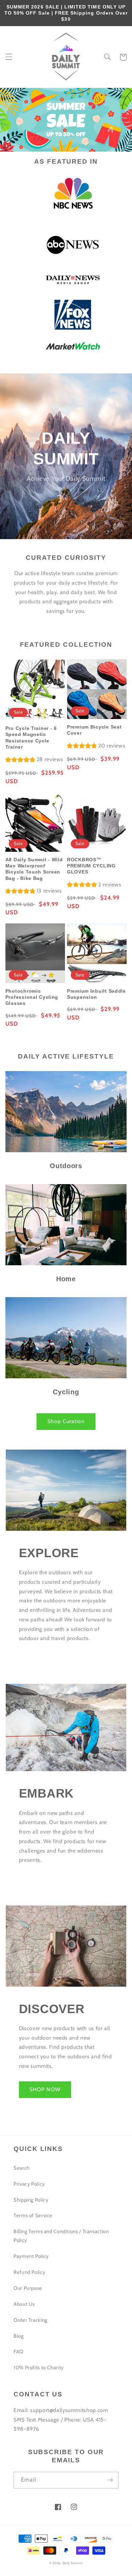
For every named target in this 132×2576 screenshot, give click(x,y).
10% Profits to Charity (39, 2368)
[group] (34, 760)
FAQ (18, 2352)
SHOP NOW (45, 2089)
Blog (19, 2336)
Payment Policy (31, 2256)
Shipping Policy (31, 2200)
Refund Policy (29, 2272)
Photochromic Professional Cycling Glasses (32, 997)
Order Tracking (30, 2320)
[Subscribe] (110, 2480)
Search (22, 2168)
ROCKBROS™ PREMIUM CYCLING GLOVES (91, 866)
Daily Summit (73, 2563)
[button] (9, 57)
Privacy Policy (29, 2184)
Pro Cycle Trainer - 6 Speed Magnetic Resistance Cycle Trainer (31, 738)
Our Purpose (28, 2288)
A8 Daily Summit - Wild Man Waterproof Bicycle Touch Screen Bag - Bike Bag (34, 869)
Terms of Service (33, 2215)
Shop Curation (66, 1421)
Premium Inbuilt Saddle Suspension (96, 994)
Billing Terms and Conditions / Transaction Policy (61, 2236)
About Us (24, 2304)
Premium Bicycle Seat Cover (94, 730)
